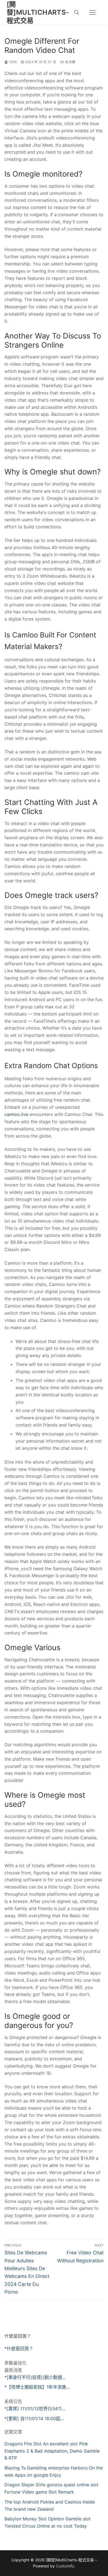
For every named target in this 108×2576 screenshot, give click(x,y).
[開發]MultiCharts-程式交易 (38, 12)
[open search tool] (77, 12)
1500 (12, 62)
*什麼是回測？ (19, 2348)
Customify (65, 2566)
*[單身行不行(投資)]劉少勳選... (35, 2377)
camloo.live (16, 1114)
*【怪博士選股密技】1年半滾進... (37, 2387)
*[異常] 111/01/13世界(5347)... (35, 2409)
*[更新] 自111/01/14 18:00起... (34, 2419)
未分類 (70, 62)
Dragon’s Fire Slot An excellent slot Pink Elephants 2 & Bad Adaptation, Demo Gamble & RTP (52, 2451)
